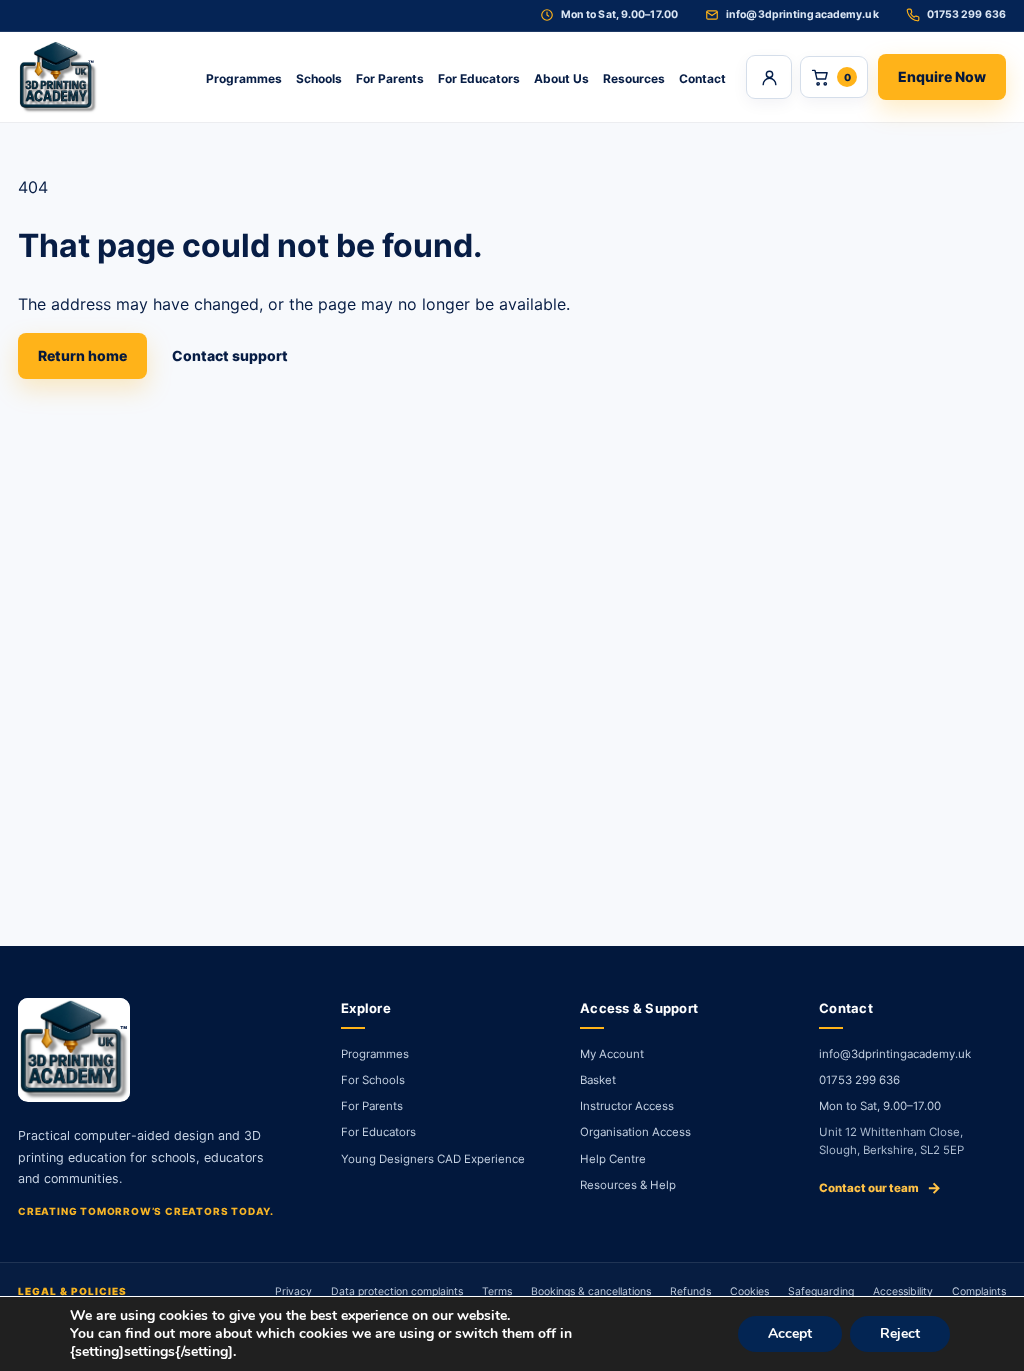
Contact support (230, 355)
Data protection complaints (397, 1291)
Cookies (749, 1291)
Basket (598, 1080)
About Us (561, 78)
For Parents (390, 78)
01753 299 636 (859, 1080)
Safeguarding (821, 1291)
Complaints (979, 1291)
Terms (497, 1291)
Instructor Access (627, 1106)
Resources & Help (628, 1185)
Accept (790, 1333)
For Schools (373, 1080)
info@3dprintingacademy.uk (895, 1054)
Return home (82, 355)
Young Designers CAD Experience (433, 1159)
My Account (612, 1054)
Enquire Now (942, 76)
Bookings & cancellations (591, 1291)
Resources (634, 78)
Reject (900, 1333)
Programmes (244, 78)
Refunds (690, 1291)
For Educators (479, 78)
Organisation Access (635, 1132)
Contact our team (880, 1187)
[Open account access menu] (769, 77)
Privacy (293, 1291)
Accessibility (903, 1291)
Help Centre (613, 1159)
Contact (702, 78)
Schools (319, 78)
